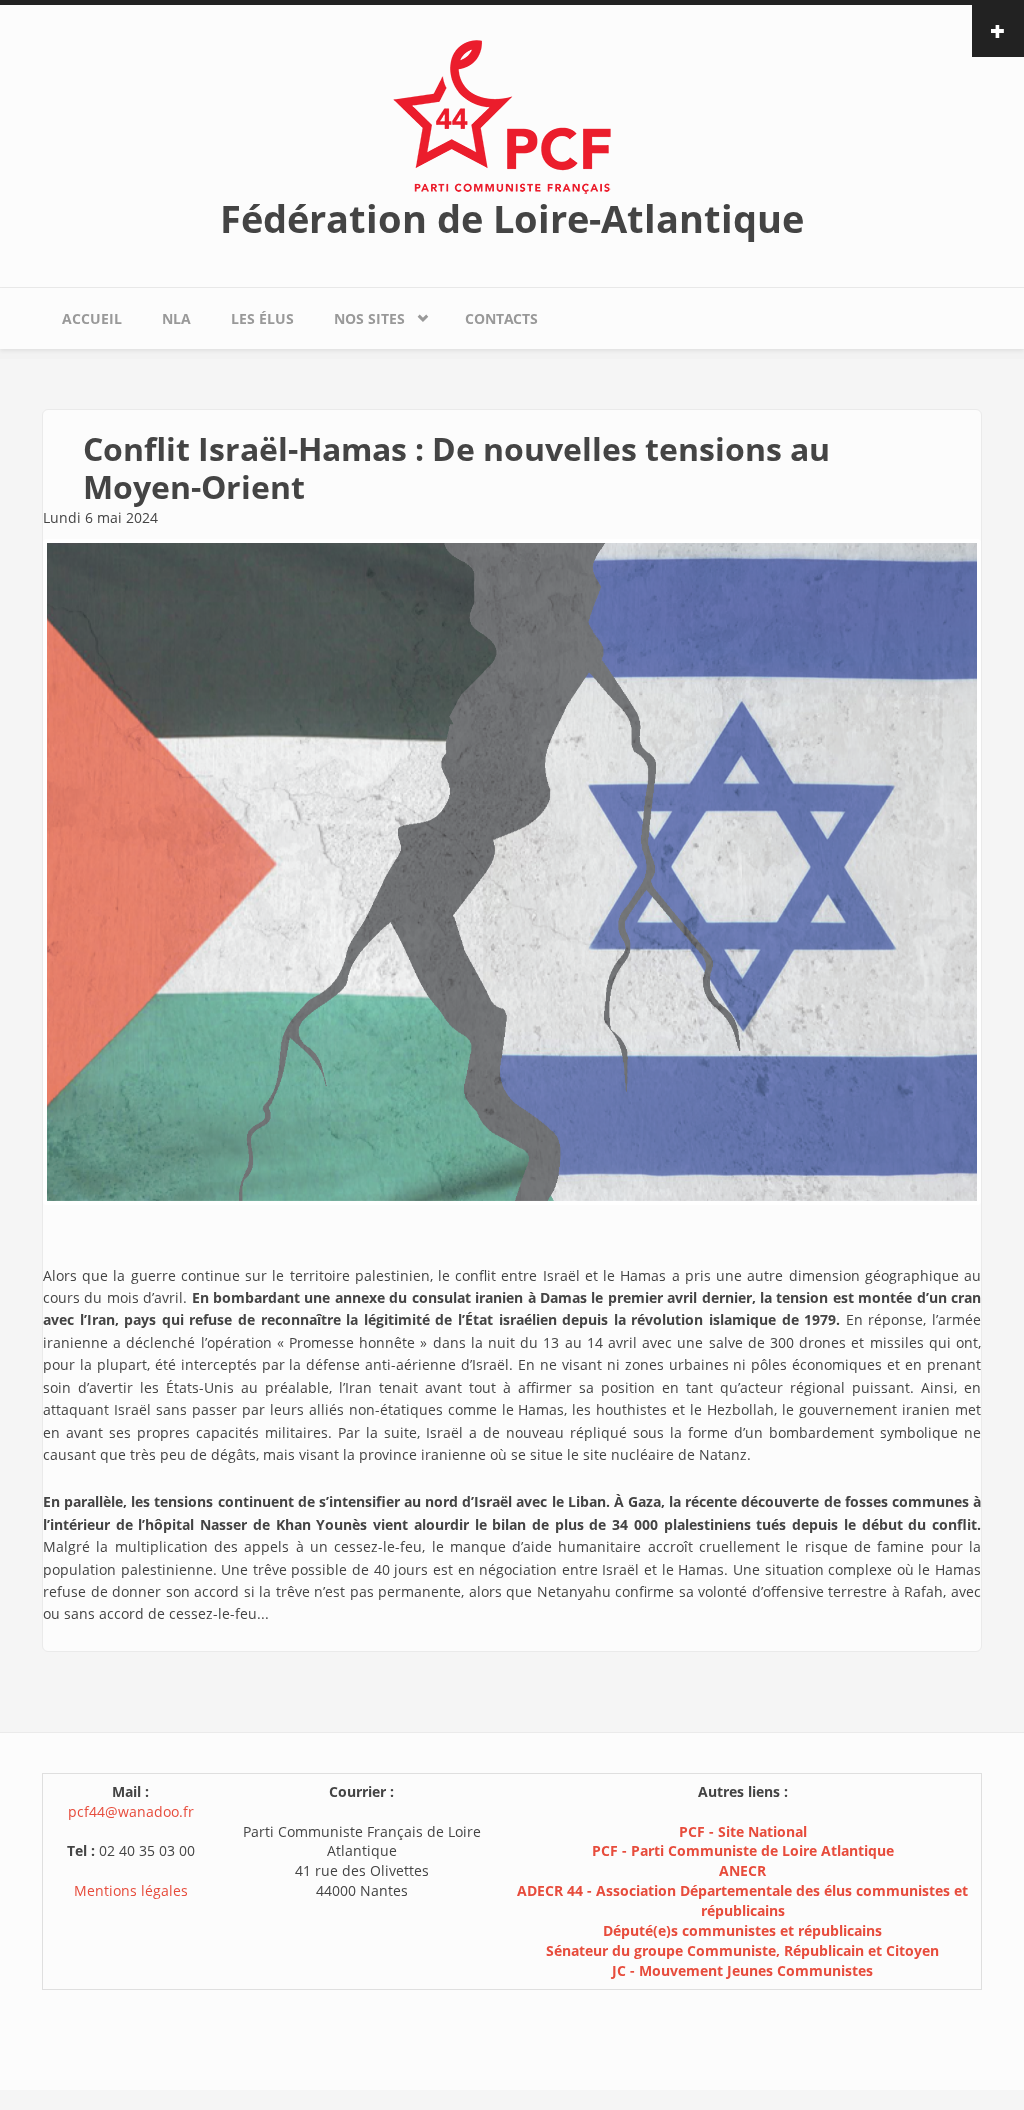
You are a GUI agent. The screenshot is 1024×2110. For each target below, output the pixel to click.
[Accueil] (512, 115)
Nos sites (359, 314)
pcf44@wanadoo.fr (131, 1811)
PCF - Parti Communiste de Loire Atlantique (743, 1850)
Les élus (262, 318)
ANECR (742, 1870)
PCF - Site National (743, 1831)
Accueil (92, 318)
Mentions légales (131, 1890)
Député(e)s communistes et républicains (742, 1930)
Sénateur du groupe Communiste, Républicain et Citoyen (742, 1950)
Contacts (501, 318)
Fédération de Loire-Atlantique (512, 218)
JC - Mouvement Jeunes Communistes (742, 1970)
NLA (176, 318)
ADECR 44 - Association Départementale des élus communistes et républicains (742, 1900)
